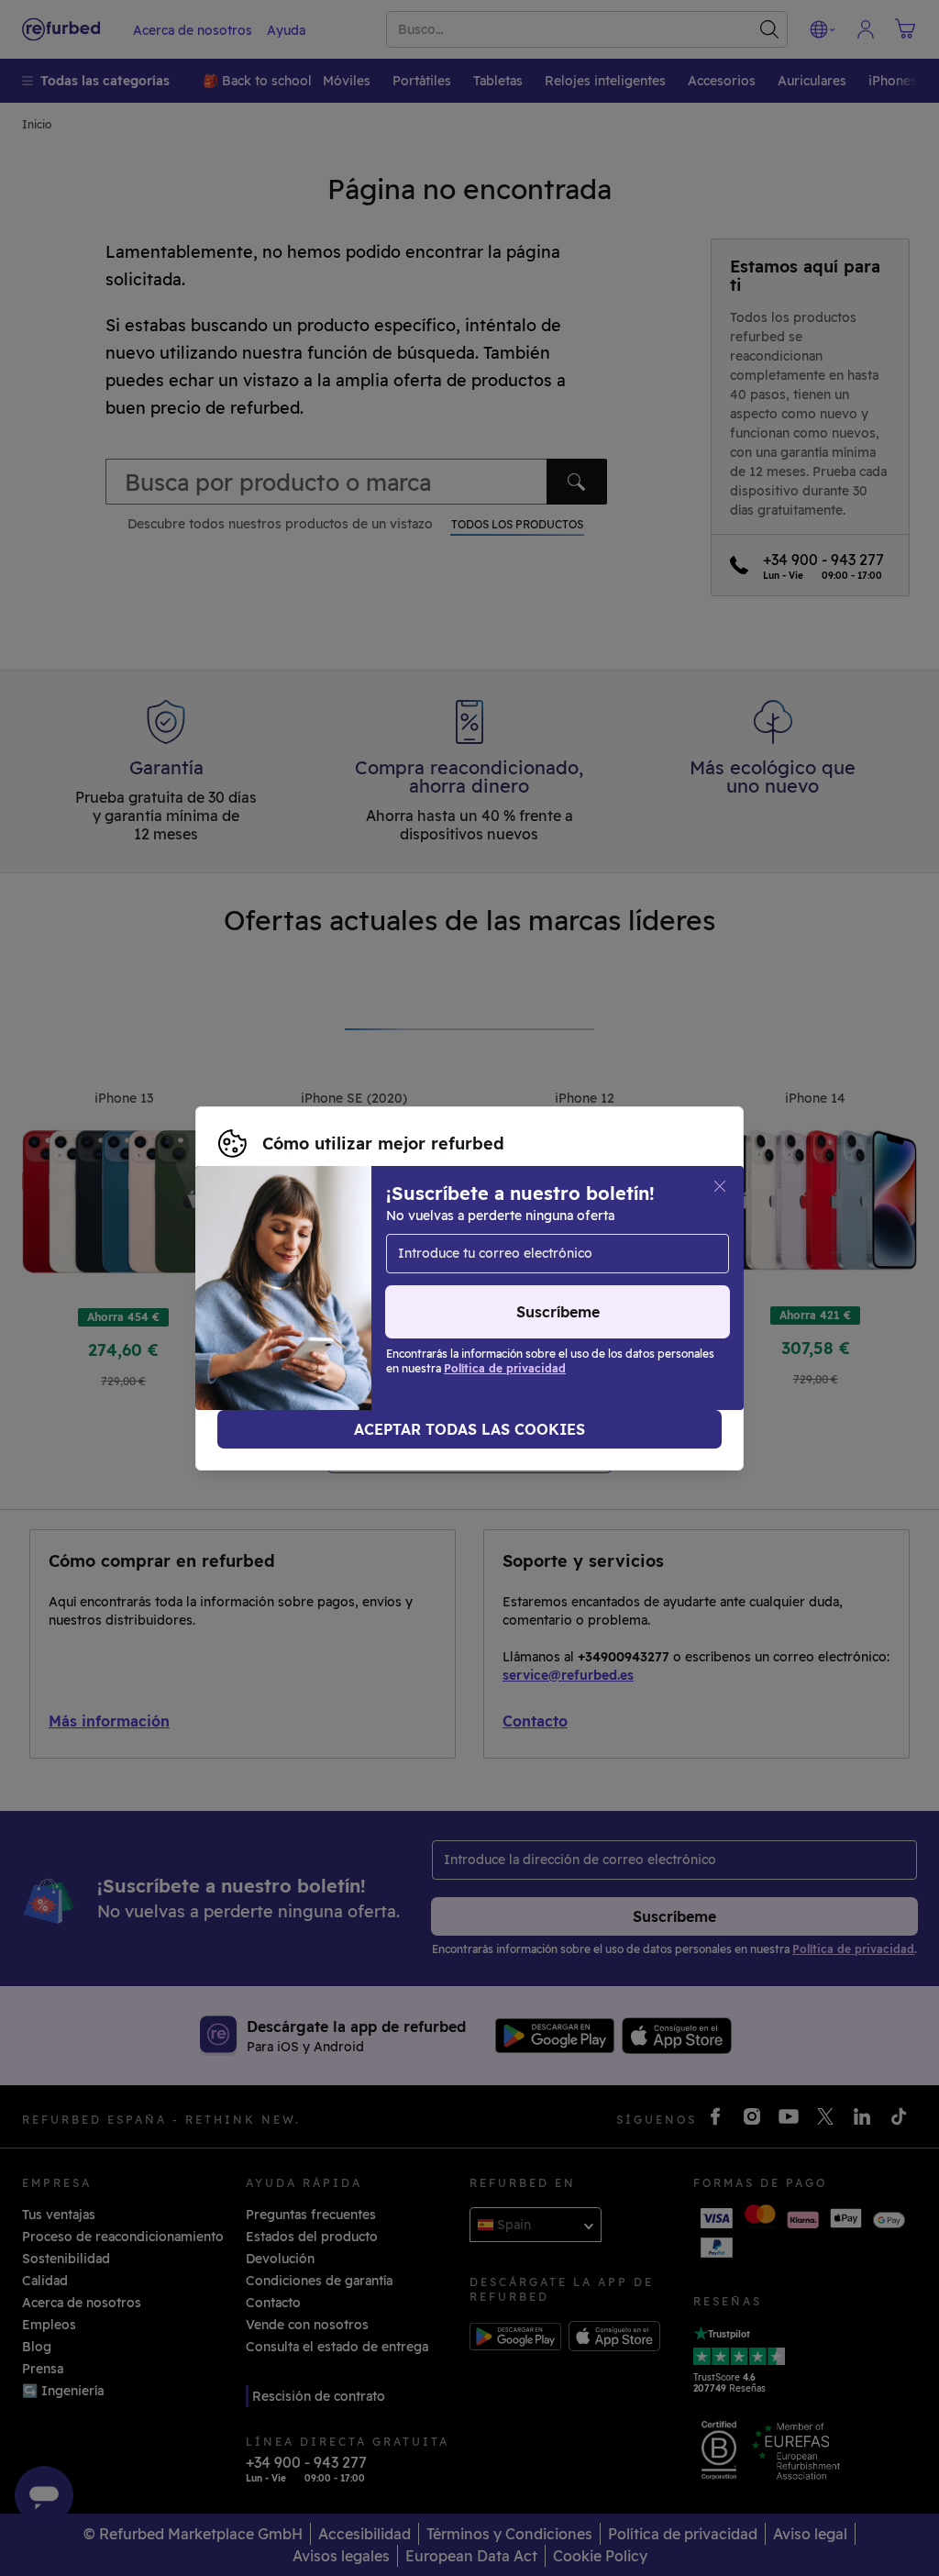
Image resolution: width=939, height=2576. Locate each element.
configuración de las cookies (310, 1279)
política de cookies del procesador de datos (541, 1298)
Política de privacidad (287, 1298)
